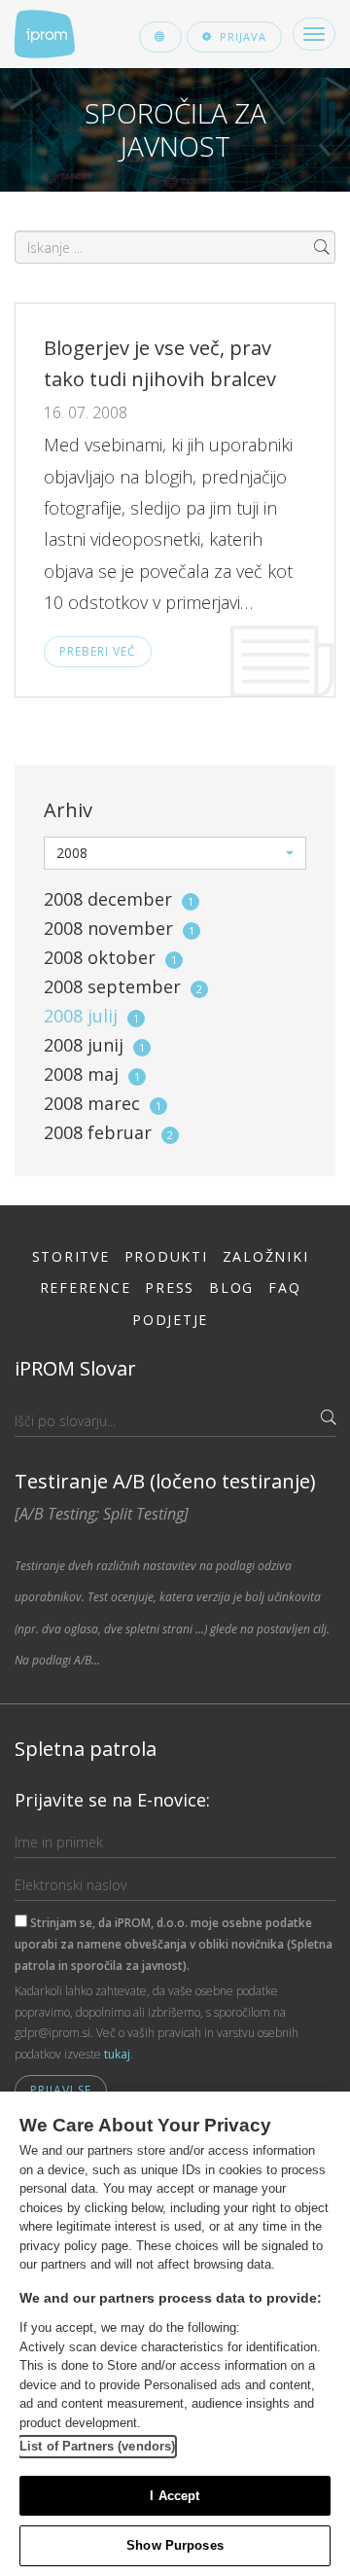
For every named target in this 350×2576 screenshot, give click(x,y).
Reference (86, 1288)
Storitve (71, 1256)
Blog (231, 1288)
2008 (119, 899)
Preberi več (98, 651)
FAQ (284, 1288)
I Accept (175, 2496)
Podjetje (170, 1320)
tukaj (117, 2054)
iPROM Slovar (75, 1368)
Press (170, 1288)
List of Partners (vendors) (97, 2446)
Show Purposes (175, 2545)
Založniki (266, 1256)
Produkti (166, 1256)
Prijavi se (61, 2090)
